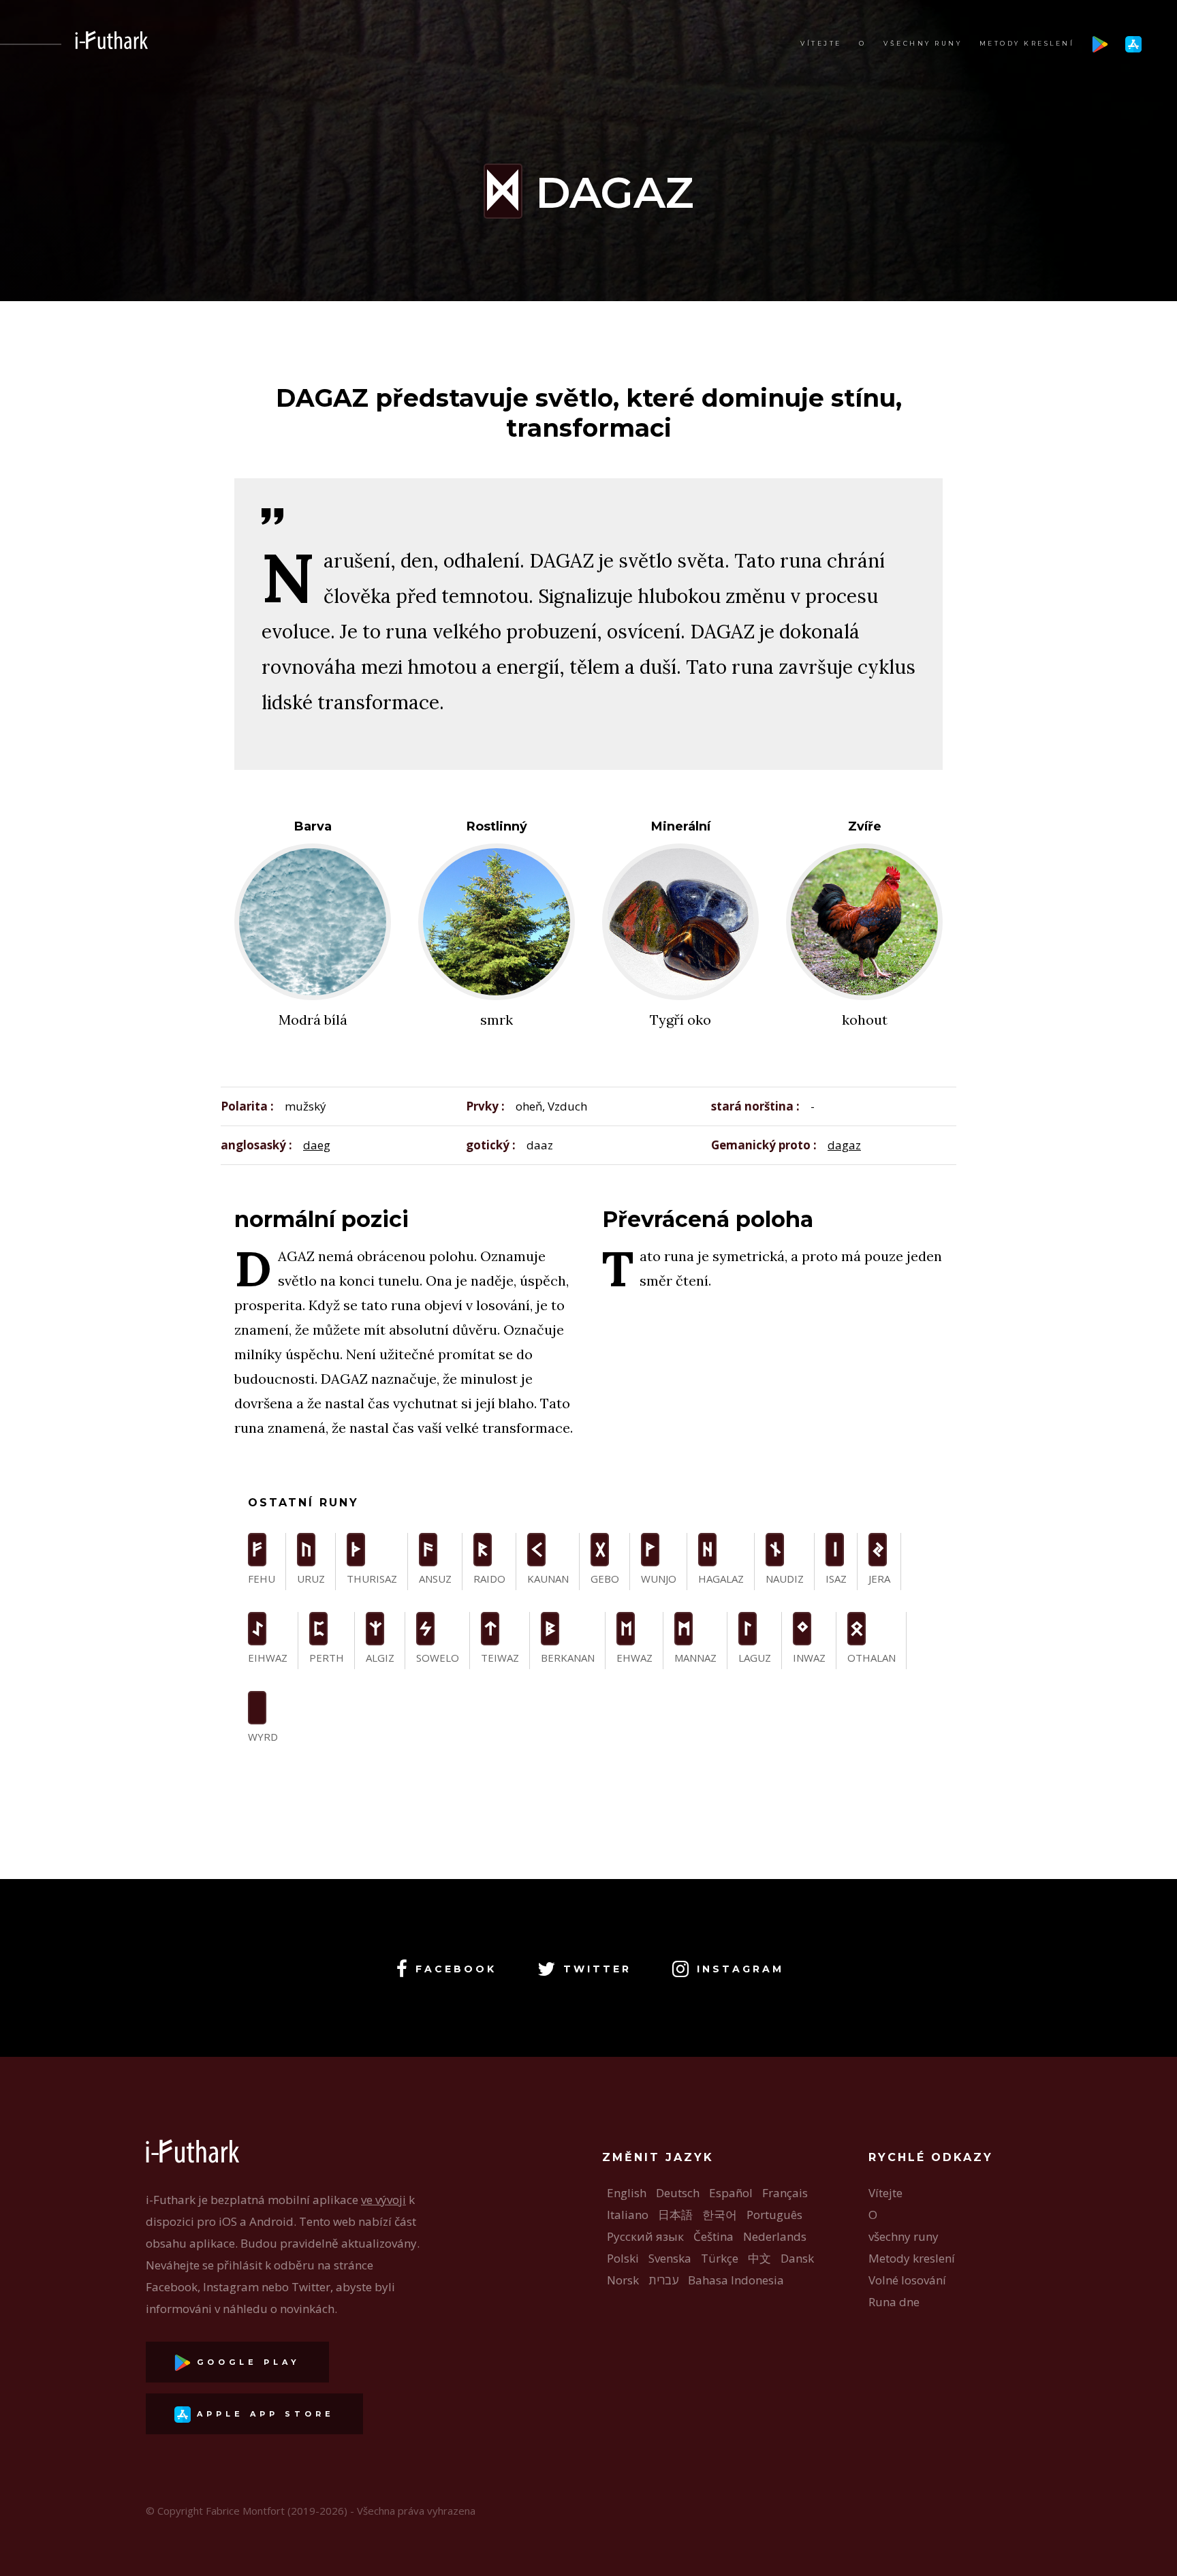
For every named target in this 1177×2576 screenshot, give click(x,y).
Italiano (628, 2215)
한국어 (720, 2215)
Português (774, 2215)
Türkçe (720, 2258)
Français (785, 2193)
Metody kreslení (1027, 43)
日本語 (675, 2215)
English (627, 2193)
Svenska (670, 2258)
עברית (663, 2280)
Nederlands (775, 2236)
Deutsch (678, 2193)
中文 (759, 2258)
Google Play (246, 2362)
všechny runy (923, 43)
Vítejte (821, 43)
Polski (623, 2258)
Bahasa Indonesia (736, 2280)
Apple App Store (263, 2414)
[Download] (1100, 43)
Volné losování (907, 2280)
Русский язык (645, 2236)
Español (731, 2193)
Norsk (623, 2280)
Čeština (713, 2236)
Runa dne (894, 2302)
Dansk (797, 2258)
